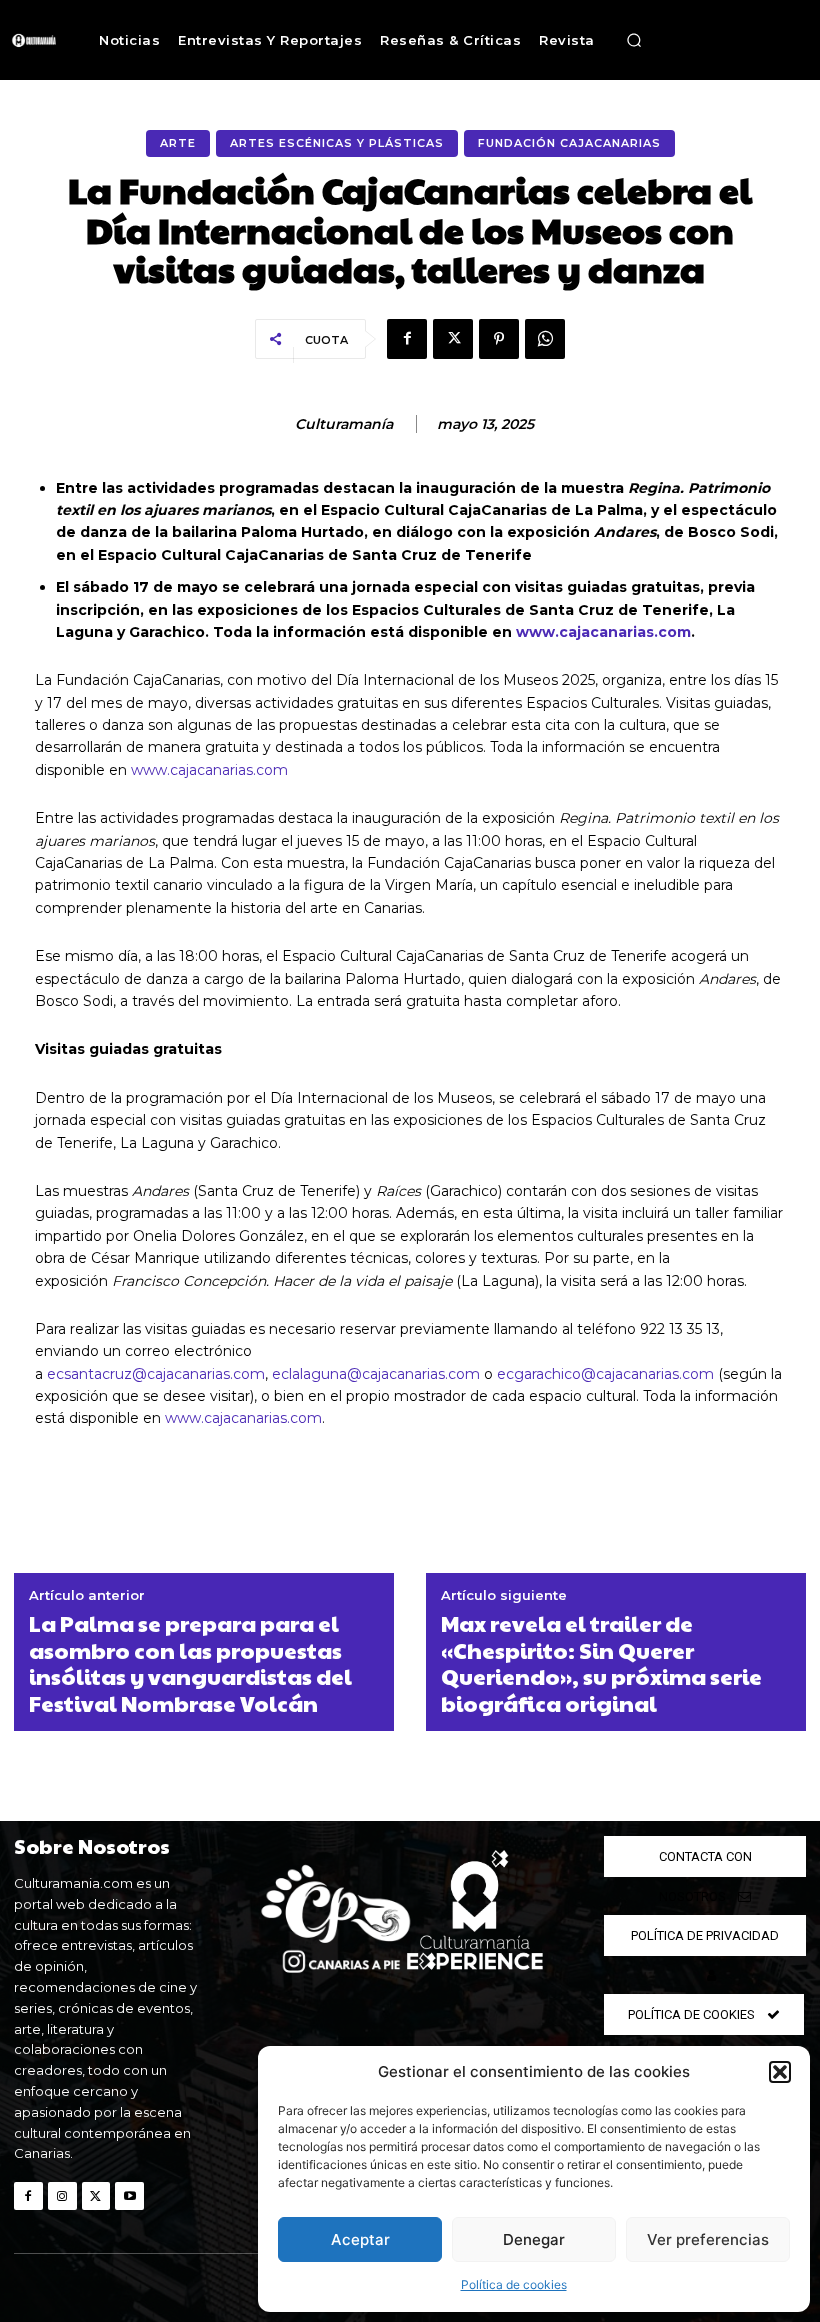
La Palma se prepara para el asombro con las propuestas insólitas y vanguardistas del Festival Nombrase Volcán (190, 1663)
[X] (453, 339)
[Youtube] (129, 2196)
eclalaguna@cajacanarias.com (376, 1374)
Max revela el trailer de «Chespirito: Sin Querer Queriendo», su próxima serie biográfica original (601, 1663)
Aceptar (360, 2239)
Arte (178, 143)
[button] (780, 2072)
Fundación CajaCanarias (569, 143)
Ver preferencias (708, 2239)
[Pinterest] (499, 339)
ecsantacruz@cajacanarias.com (156, 1374)
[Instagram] (62, 2196)
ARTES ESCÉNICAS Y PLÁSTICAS (337, 143)
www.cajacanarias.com (209, 770)
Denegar (534, 2239)
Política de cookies (514, 2284)
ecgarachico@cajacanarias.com (605, 1374)
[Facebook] (407, 339)
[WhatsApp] (545, 339)
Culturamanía (344, 424)
